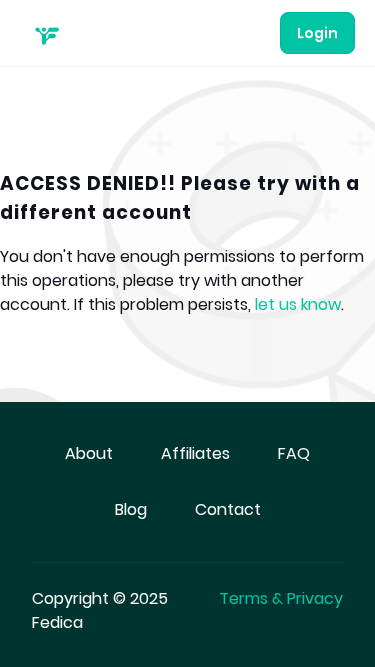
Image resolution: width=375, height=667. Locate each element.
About (89, 453)
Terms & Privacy (281, 598)
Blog (131, 509)
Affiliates (195, 453)
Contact (228, 509)
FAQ (294, 453)
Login (317, 33)
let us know (298, 304)
